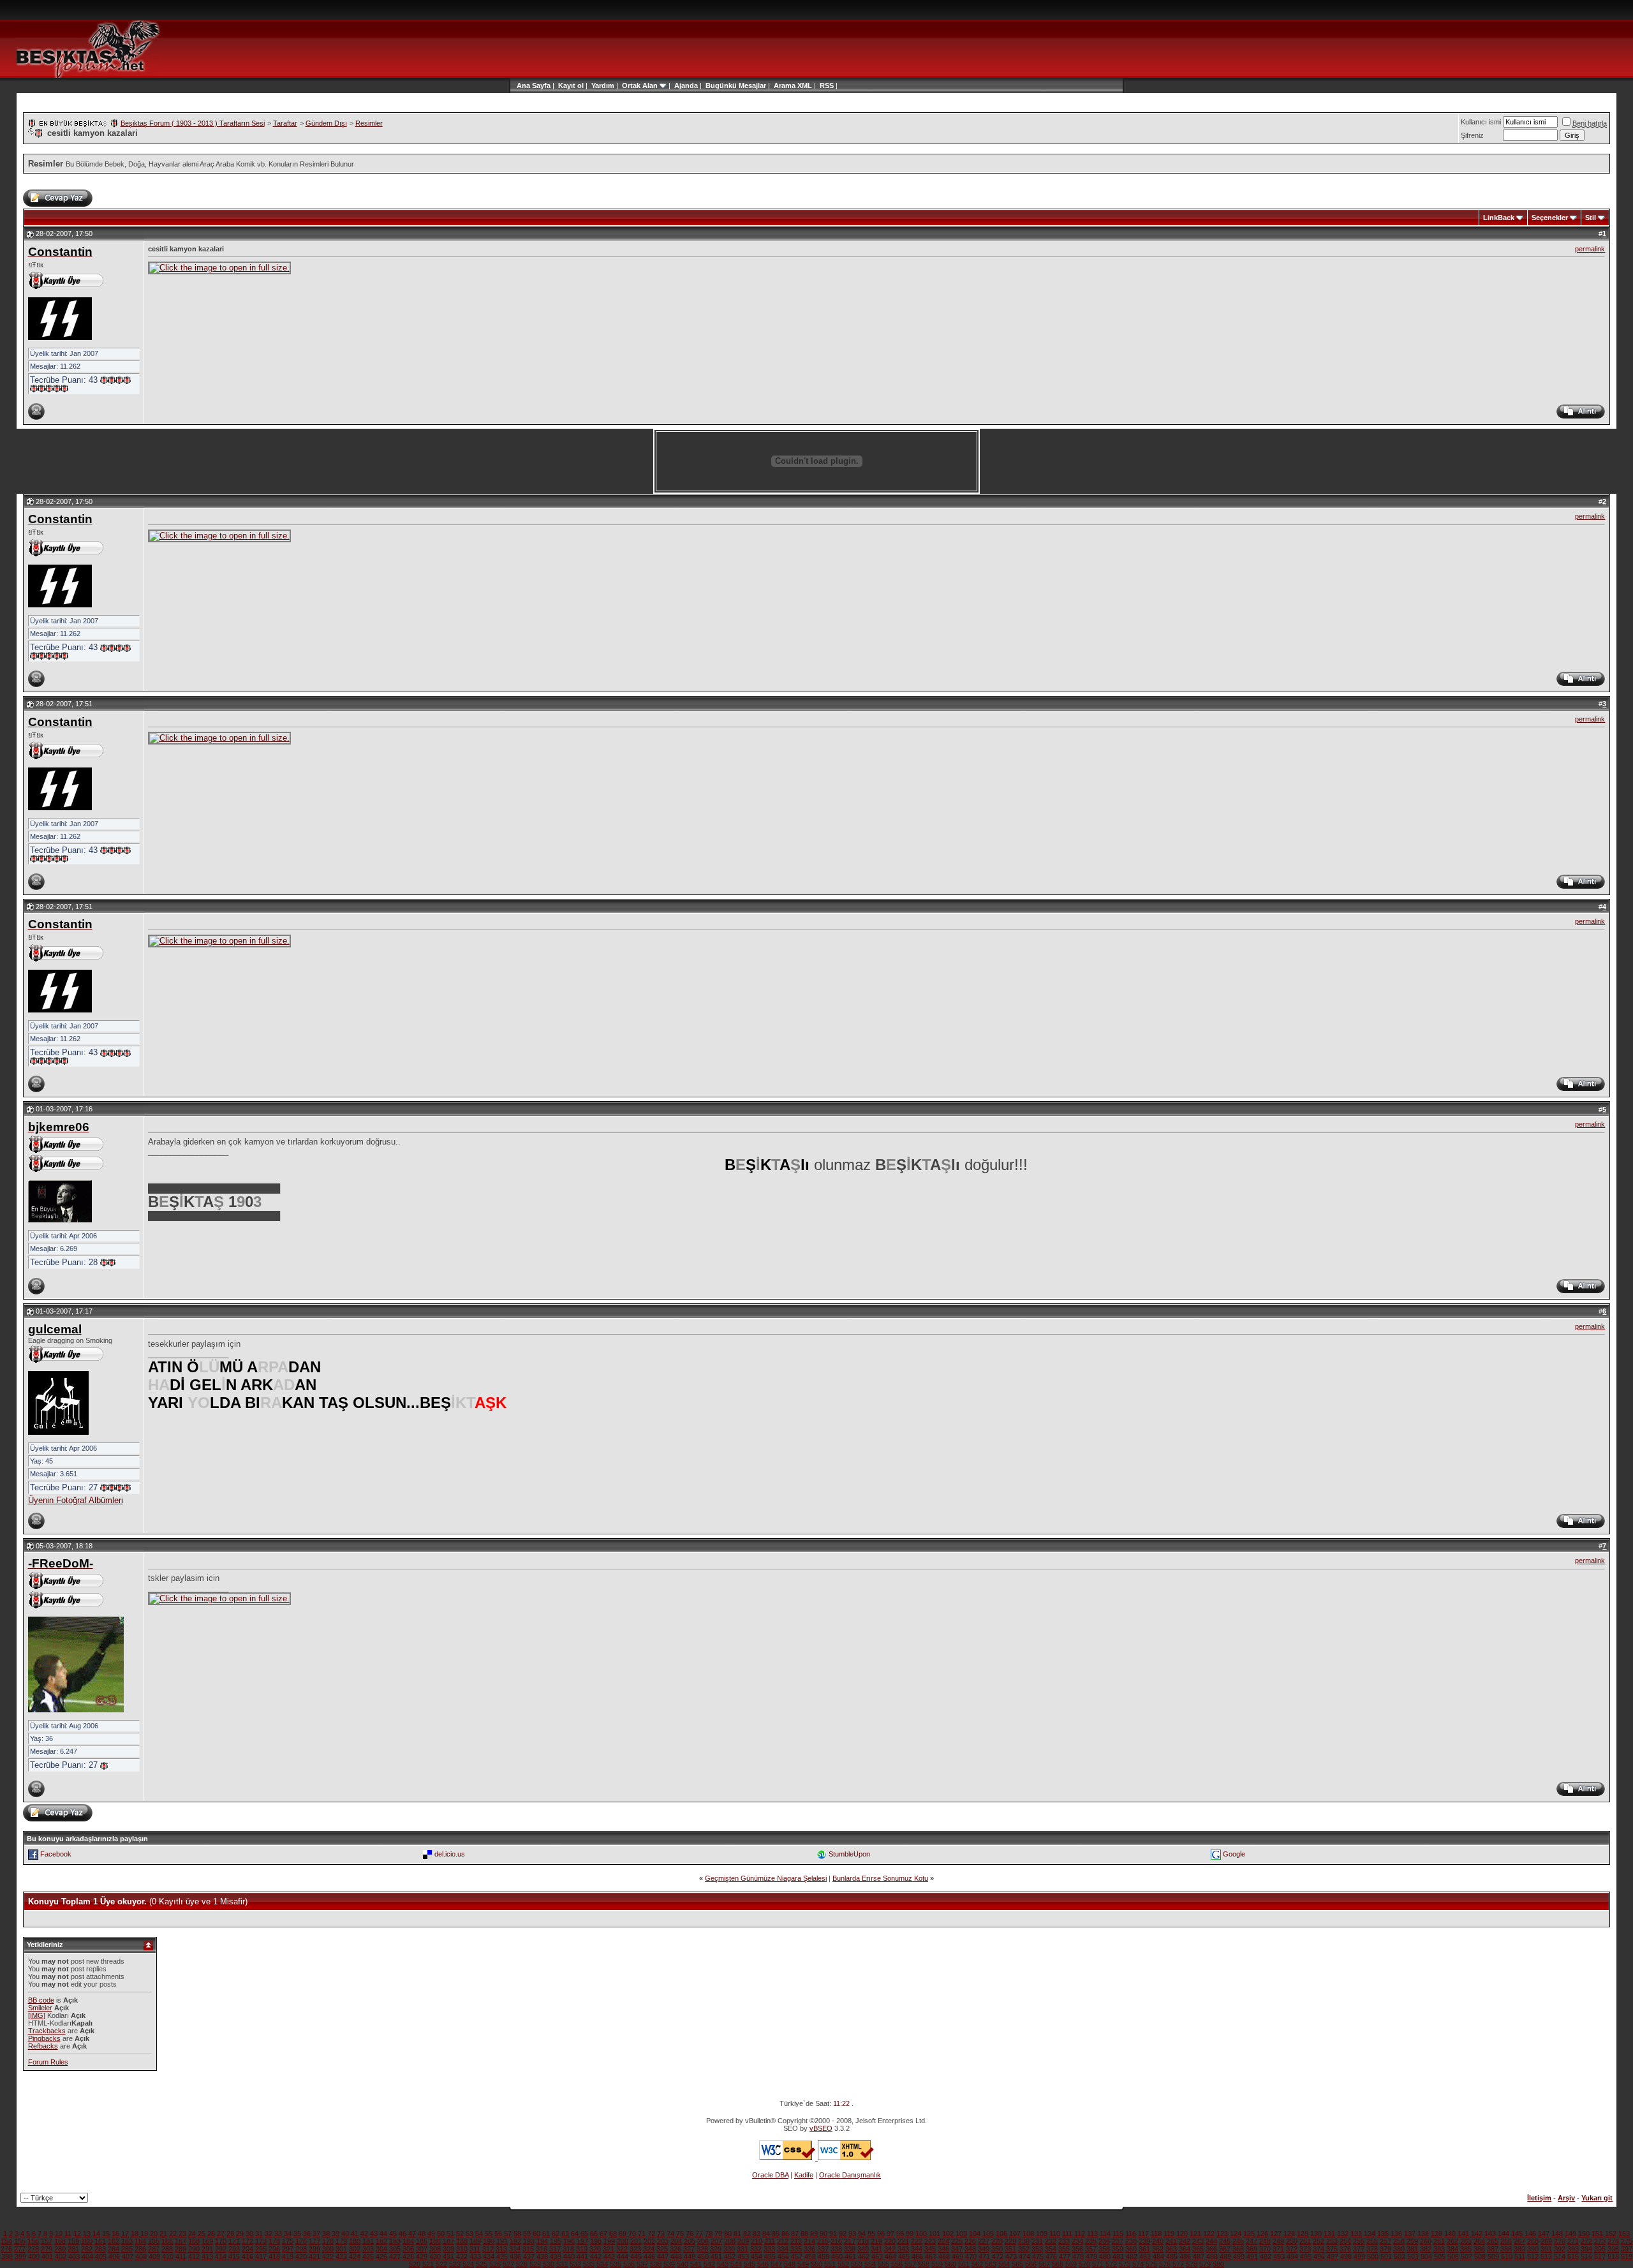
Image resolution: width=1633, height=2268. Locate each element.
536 (629, 2264)
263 (1466, 2241)
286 (140, 2249)
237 (1118, 2241)
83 (757, 2234)
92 (843, 2234)
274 (1613, 2241)
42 (364, 2234)
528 (522, 2264)
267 (1519, 2241)
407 (128, 2257)
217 (850, 2241)
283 (100, 2249)
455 (770, 2257)
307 (422, 2249)
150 (1584, 2234)
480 (1105, 2257)
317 (555, 2249)
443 (609, 2257)
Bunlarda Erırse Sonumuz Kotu (880, 1878)
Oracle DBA (770, 2175)
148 (1557, 2234)
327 (689, 2249)
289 (181, 2249)
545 (750, 2264)
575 (1151, 2264)
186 (435, 2241)
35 (297, 2234)
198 (596, 2241)
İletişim (1539, 2198)
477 (1065, 2257)
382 (1426, 2249)
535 (616, 2264)
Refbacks (43, 2046)
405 (101, 2257)
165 (154, 2241)
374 (1319, 2249)
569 (1071, 2264)
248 (1265, 2241)
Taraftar (285, 123)
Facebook (56, 1854)
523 (455, 2264)
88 (804, 2234)
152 (1611, 2234)
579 (1205, 2264)
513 (1546, 2257)
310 (462, 2249)
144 (1504, 2234)
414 (221, 2257)
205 (690, 2241)
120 (1182, 2234)
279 (47, 2249)
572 (1111, 2264)
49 (431, 2234)
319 (582, 2249)
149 (1570, 2234)
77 (699, 2234)
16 (115, 2234)
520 (415, 2264)
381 (1412, 2249)
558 (924, 2264)
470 (971, 2257)
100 (921, 2234)
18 (135, 2234)
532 (575, 2264)
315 (528, 2249)
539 (669, 2264)
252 (1319, 2241)
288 (167, 2249)
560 (950, 2264)
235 (1091, 2241)
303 (368, 2249)
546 (763, 2264)
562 (977, 2264)
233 (1064, 2241)
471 (984, 2257)
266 (1506, 2241)
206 (703, 2241)
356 (1077, 2249)
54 (479, 2234)
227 (984, 2241)
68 (613, 2234)
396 (1613, 2249)
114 (1105, 2234)
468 (944, 2257)
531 (562, 2264)
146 (1530, 2234)
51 (450, 2234)
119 (1169, 2234)
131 (1329, 2234)
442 (596, 2257)
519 (1627, 2257)
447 (663, 2257)
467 (931, 2257)
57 (508, 2234)
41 (355, 2234)
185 (422, 2241)
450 (703, 2257)
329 (716, 2249)
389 (1519, 2249)
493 (1279, 2257)
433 (475, 2257)
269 (1546, 2241)
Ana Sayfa (534, 85)
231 (1037, 2241)
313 (501, 2249)
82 (747, 2234)
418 (274, 2257)
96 (881, 2234)
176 (301, 2241)
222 (917, 2241)
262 (1452, 2241)
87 (795, 2234)
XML (805, 85)
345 (930, 2249)
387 (1493, 2249)
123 (1222, 2234)
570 (1084, 2264)
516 (1586, 2257)
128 (1289, 2234)
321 (609, 2249)
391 (1546, 2249)
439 (556, 2257)
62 (556, 2234)
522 (441, 2264)
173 (261, 2241)
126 (1262, 2234)
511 (1520, 2257)
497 (1333, 2257)
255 (1359, 2241)
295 (261, 2249)
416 (248, 2257)
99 (910, 2234)
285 (127, 2249)
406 (114, 2257)
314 (515, 2249)
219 (876, 2241)
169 (207, 2241)
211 (770, 2241)
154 (6, 2241)
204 (676, 2241)
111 (1067, 2234)
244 (1211, 2241)
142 (1477, 2234)
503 (1413, 2257)
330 (729, 2249)
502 (1400, 2257)
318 (568, 2249)
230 (1024, 2241)
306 (408, 2249)
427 (395, 2257)
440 (569, 2257)
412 (194, 2257)
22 (173, 2234)
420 (301, 2257)
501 (1386, 2257)
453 (743, 2257)
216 (836, 2241)
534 (602, 2264)
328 (702, 2249)
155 (20, 2241)
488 (1212, 2257)
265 (1493, 2241)
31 (259, 2234)
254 (1345, 2241)
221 (903, 2241)
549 (803, 2264)
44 (383, 2234)
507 (1467, 2257)
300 (328, 2249)
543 (723, 2264)
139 (1437, 2234)
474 (1024, 2257)
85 (776, 2234)
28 (230, 2234)
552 (843, 2264)
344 (917, 2249)
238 (1131, 2241)
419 (288, 2257)
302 (355, 2249)
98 (900, 2234)
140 (1450, 2234)
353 (1037, 2249)
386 (1479, 2249)
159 (73, 2241)
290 (194, 2249)
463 (877, 2257)
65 (584, 2234)
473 (1011, 2257)
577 (1178, 2264)
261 (1439, 2241)
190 (489, 2241)
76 (690, 2234)
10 (59, 2234)
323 (635, 2249)
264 (1479, 2241)
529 (535, 2264)
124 (1236, 2234)
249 (1278, 2241)
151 (1597, 2234)
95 (871, 2234)
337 (823, 2249)
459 (824, 2257)
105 (988, 2234)
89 (814, 2234)
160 (87, 2241)
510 (1507, 2257)
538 (656, 2264)
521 (428, 2264)
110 (1055, 2234)
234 (1077, 2241)
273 (1600, 2241)
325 (662, 2249)
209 (743, 2241)
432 (462, 2257)
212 (783, 2241)
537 (642, 2264)
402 (61, 2257)
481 (1118, 2257)
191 (502, 2241)
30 (249, 2234)
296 (274, 2249)
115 (1118, 2234)
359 (1118, 2249)
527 (508, 2264)
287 (154, 2249)
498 (1346, 2257)
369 (1252, 2249)
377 (1359, 2249)
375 (1332, 2249)
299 (314, 2249)
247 (1252, 2241)
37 (316, 2234)
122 (1209, 2234)
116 (1131, 2234)
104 (975, 2234)
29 (240, 2234)
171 (234, 2241)
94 (862, 2234)
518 (1613, 2257)
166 (167, 2241)
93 (852, 2234)
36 (307, 2234)
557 (910, 2264)
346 (943, 2249)
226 (970, 2241)
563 (991, 2264)
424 (355, 2257)
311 (475, 2249)
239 (1144, 2241)
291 (207, 2249)
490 (1239, 2257)
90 (824, 2234)
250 (1292, 2241)
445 (636, 2257)
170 (221, 2241)
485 (1172, 2257)
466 (917, 2257)
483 (1145, 2257)
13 (87, 2234)
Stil (1591, 218)
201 (636, 2241)
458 (810, 2257)
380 (1399, 2249)
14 (96, 2234)
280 (60, 2249)
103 (961, 2234)
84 (766, 2234)
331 (743, 2249)
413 (207, 2257)
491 (1252, 2257)
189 (475, 2241)
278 (33, 2249)
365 (1198, 2249)
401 (47, 2257)
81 (737, 2234)
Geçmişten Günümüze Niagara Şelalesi (766, 1878)
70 (632, 2234)
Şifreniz (1472, 135)
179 (341, 2241)
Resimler (369, 123)
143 (1490, 2234)
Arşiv (1566, 2198)
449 (690, 2257)
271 (1573, 2241)
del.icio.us (450, 1854)
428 (408, 2257)
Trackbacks (47, 2031)
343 (903, 2249)
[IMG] (37, 2015)
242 (1185, 2241)
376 (1345, 2249)
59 (527, 2234)
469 (957, 2257)
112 (1080, 2234)
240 (1158, 2241)
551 (830, 2264)
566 (1031, 2264)
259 (1412, 2241)
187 (448, 2241)
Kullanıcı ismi (1481, 122)
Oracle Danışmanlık (850, 2175)
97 (890, 2234)
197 (582, 2241)
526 (495, 2264)
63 (565, 2234)
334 (783, 2249)
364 (1185, 2249)
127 (1276, 2234)
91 (833, 2234)
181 (368, 2241)
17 (125, 2234)
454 (757, 2257)
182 (381, 2241)
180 (355, 2241)
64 (575, 2234)
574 (1138, 2264)
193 (529, 2241)
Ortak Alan (640, 85)
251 (1305, 2241)
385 (1466, 2249)
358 (1104, 2249)
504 (1426, 2257)
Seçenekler (1550, 218)
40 (345, 2234)
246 (1238, 2241)
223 (930, 2241)
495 (1306, 2257)
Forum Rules (48, 2062)
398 (7, 2257)
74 (670, 2234)
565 (1017, 2264)
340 (863, 2249)
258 (1399, 2241)
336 (809, 2249)
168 (194, 2241)
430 (435, 2257)
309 (448, 2249)
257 (1385, 2241)
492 (1266, 2257)
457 (797, 2257)
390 (1533, 2249)
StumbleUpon (849, 1854)
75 (680, 2234)
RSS (827, 85)
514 (1560, 2257)
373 (1305, 2249)
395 (1600, 2249)
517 (1600, 2257)
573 (1125, 2264)
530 (549, 2264)
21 (163, 2234)
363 (1171, 2249)
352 (1024, 2249)
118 (1156, 2234)
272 (1586, 2241)
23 (182, 2234)
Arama (785, 85)
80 (728, 2234)
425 (368, 2257)
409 (154, 2257)
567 (1044, 2264)
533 (589, 2264)
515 (1573, 2257)
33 (278, 2234)
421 (314, 2257)
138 (1423, 2234)
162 (114, 2241)
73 (661, 2234)
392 (1560, 2249)
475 (1038, 2257)
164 (140, 2241)
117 (1143, 2234)
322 (622, 2249)
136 (1396, 2234)
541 (696, 2264)
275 (1627, 2241)
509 (1493, 2257)
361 (1144, 2249)
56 (498, 2234)
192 (515, 2241)
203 (663, 2241)
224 (943, 2241)
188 (462, 2241)
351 (1010, 2249)
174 (274, 2241)
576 (1165, 2264)
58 (517, 2234)
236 (1104, 2241)
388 (1506, 2249)
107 (1015, 2234)
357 (1091, 2249)
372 (1292, 2249)
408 (141, 2257)
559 (937, 2264)
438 (542, 2257)
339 (850, 2249)
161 (100, 2241)
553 (857, 2264)
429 (422, 2257)
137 (1410, 2234)
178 (328, 2241)
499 (1359, 2257)
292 (221, 2249)
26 (211, 2234)
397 (1627, 2249)
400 (34, 2257)
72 (651, 2234)
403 (74, 2257)
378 (1372, 2249)
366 (1211, 2249)
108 (1028, 2234)
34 (288, 2234)
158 (60, 2241)
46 (403, 2234)
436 (515, 2257)
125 (1249, 2234)
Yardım (603, 85)
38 (326, 2234)
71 (642, 2234)
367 (1225, 2249)
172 (248, 2241)
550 (816, 2264)
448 (676, 2257)
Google (1234, 1854)
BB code (41, 2000)
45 (393, 2234)
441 (582, 2257)
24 (192, 2234)
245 (1225, 2241)
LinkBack (1499, 218)
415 (234, 2257)
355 (1064, 2249)
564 (1004, 2264)
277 (20, 2249)
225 (957, 2241)
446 (649, 2257)
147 (1544, 2234)
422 (328, 2257)
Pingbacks (44, 2038)
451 (716, 2257)
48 (422, 2234)
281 (73, 2249)
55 (489, 2234)
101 (935, 2234)
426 (381, 2257)
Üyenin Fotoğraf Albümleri (76, 1500)
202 (649, 2241)
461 (850, 2257)
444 (623, 2257)
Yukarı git (1597, 2198)
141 (1463, 2234)
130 (1316, 2234)
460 (837, 2257)
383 (1439, 2249)
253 (1332, 2241)
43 (374, 2234)
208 (730, 2241)
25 (202, 2234)
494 (1292, 2257)
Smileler (40, 2008)
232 (1051, 2241)
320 (595, 2249)
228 (997, 2241)
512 (1533, 2257)
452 (730, 2257)
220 (890, 2241)
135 (1383, 2234)
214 (809, 2241)
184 (408, 2241)
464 (890, 2257)
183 (395, 2241)
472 (998, 2257)
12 (77, 2234)
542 (709, 2264)
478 (1078, 2257)
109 (1042, 2234)
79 (718, 2234)
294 (248, 2249)
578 (1192, 2264)
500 (1373, 2257)
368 (1238, 2249)
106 (1001, 2234)
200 (623, 2241)
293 (234, 2249)
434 (489, 2257)
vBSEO (821, 2128)
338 (836, 2249)
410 (168, 2257)
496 (1319, 2257)
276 (6, 2249)
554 (870, 2264)
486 (1185, 2257)
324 (649, 2249)
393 (1573, 2249)
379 (1385, 2249)
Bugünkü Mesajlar (736, 85)
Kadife (804, 2175)
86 (785, 2234)
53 (469, 2234)
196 (569, 2241)
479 (1091, 2257)
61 (546, 2234)
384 (1452, 2249)
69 (623, 2234)
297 (288, 2249)
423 (341, 2257)
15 (106, 2234)
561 (964, 2264)
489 (1225, 2257)
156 (33, 2241)
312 (488, 2249)
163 (127, 2241)
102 (948, 2234)
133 (1356, 2234)
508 (1480, 2257)
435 (502, 2257)
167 (181, 2241)
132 (1343, 2234)
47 (412, 2234)
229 (1010, 2241)
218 (863, 2241)
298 (301, 2249)
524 (468, 2264)
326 (676, 2249)
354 (1051, 2249)
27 (221, 2234)
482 (1132, 2257)
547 (776, 2264)
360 (1131, 2249)
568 (1058, 2264)
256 (1372, 2241)
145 (1517, 2234)
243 (1198, 2241)
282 (87, 2249)
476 (1051, 2257)
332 (756, 2249)
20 (154, 2234)
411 (181, 2257)
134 (1370, 2234)
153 (1624, 2234)
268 (1533, 2241)
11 (68, 2234)
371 (1278, 2249)
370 (1265, 2249)
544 (736, 2264)
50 (441, 2234)
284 (114, 2249)
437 (529, 2257)
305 (395, 2249)
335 (796, 2249)
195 (556, 2241)
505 (1440, 2257)
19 (144, 2234)
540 (683, 2264)
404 (87, 2257)
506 (1453, 2257)
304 (381, 2249)
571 (1098, 2264)
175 (288, 2241)
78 (709, 2234)
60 (536, 2234)
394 (1586, 2249)
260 (1426, 2241)
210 (757, 2241)
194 (542, 2241)
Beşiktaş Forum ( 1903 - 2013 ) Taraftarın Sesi (193, 123)
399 (20, 2257)
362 (1158, 2249)
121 (1195, 2234)
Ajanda (686, 85)
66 (594, 2234)
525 (482, 2264)
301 (341, 2249)
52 (460, 2234)
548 (790, 2264)
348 (970, 2249)
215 (823, 2241)
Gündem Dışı (326, 123)
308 (435, 2249)
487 (1199, 2257)
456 (783, 2257)
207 (716, 2241)
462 (864, 2257)
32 (269, 2234)
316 (542, 2249)
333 (769, 2249)
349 (984, 2249)
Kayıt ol (571, 85)
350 (997, 2249)
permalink (1590, 249)
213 (796, 2241)
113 (1092, 2234)
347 (957, 2249)
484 (1158, 2257)
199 (609, 2241)
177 (314, 2241)
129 (1303, 2234)
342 (890, 2249)
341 (876, 2249)
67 (603, 2234)
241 (1171, 2241)
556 (897, 2264)
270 (1560, 2241)
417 (261, 2257)
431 (448, 2257)
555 (883, 2264)
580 (1218, 2264)
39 (336, 2234)
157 (47, 2241)
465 (904, 2257)
